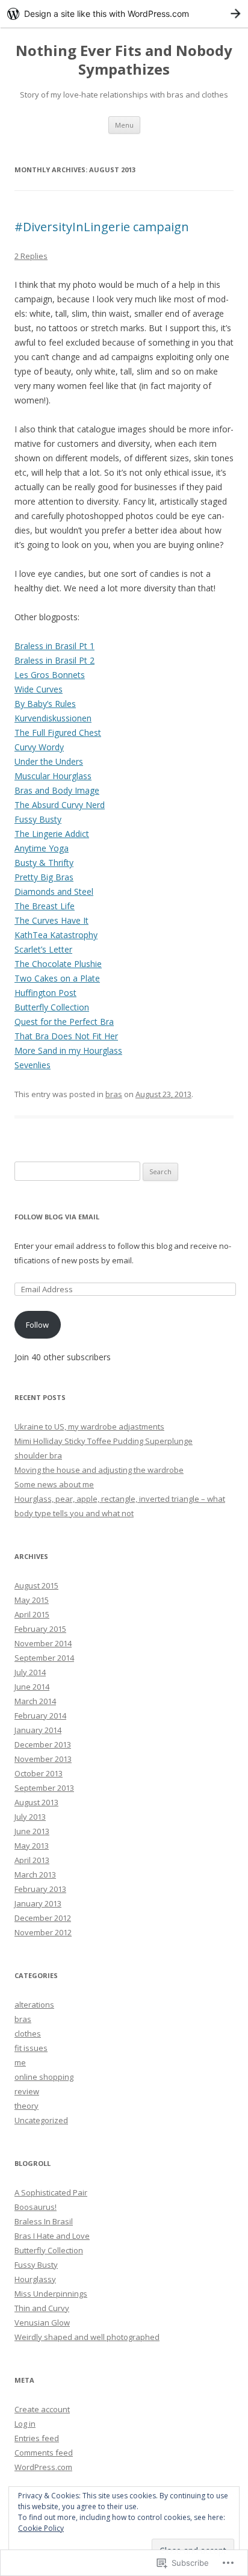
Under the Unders (49, 761)
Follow (37, 1325)
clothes (28, 2033)
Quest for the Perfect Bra (64, 1022)
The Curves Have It (51, 920)
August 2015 (36, 1585)
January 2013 (38, 1903)
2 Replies (31, 256)
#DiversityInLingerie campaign (102, 227)
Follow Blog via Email (57, 1217)
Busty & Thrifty (44, 863)
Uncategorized (41, 2120)
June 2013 (32, 1831)
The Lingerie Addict (52, 834)
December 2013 (43, 1744)
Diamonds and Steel (54, 891)
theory (26, 2106)
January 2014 (38, 1730)
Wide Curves (39, 689)
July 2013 (30, 1817)
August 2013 (36, 1802)
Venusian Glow (42, 2322)
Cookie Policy (41, 2528)
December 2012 (43, 1918)
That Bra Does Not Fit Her (66, 1036)
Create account (42, 2409)
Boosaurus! (36, 2207)
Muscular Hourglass (53, 776)
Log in (25, 2424)
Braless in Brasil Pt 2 (54, 660)
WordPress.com (43, 2467)
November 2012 (43, 1932)
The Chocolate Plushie (58, 964)
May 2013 (32, 1846)
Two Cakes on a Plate (57, 978)
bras (114, 1094)
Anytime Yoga (42, 848)
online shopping (44, 2077)
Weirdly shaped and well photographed (87, 2337)
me (20, 2062)
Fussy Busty (38, 819)
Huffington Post (45, 993)
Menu (124, 125)
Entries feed (37, 2438)
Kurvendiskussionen (53, 718)
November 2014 (43, 1643)
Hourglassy (35, 2279)
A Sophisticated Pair (51, 2192)
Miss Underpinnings (51, 2294)
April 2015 (32, 1614)
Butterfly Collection (52, 1007)
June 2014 (32, 1687)
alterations (34, 2005)
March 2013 (35, 1874)
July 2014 (30, 1672)
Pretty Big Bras (44, 877)
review (27, 2091)
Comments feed (44, 2453)
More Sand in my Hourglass (68, 1050)
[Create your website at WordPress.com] (124, 14)
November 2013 (43, 1759)
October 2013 (39, 1773)
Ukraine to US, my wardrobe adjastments (89, 1426)
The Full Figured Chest (58, 733)
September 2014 (44, 1658)
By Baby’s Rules (45, 704)
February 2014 (40, 1716)
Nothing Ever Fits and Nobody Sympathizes (124, 60)
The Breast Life (45, 906)
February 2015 (40, 1629)
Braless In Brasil (44, 2221)
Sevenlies (33, 1065)
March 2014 (35, 1701)
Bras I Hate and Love (52, 2236)
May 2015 (32, 1600)
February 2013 (40, 1889)
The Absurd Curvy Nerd (60, 805)
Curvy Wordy (39, 747)
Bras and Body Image (57, 790)
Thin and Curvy (42, 2308)
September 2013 (44, 1788)
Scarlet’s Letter (43, 949)
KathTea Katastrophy (56, 935)
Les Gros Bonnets (50, 675)
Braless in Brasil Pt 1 (54, 646)
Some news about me (54, 1484)
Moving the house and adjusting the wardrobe (99, 1470)
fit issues (31, 2048)
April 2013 (32, 1860)
